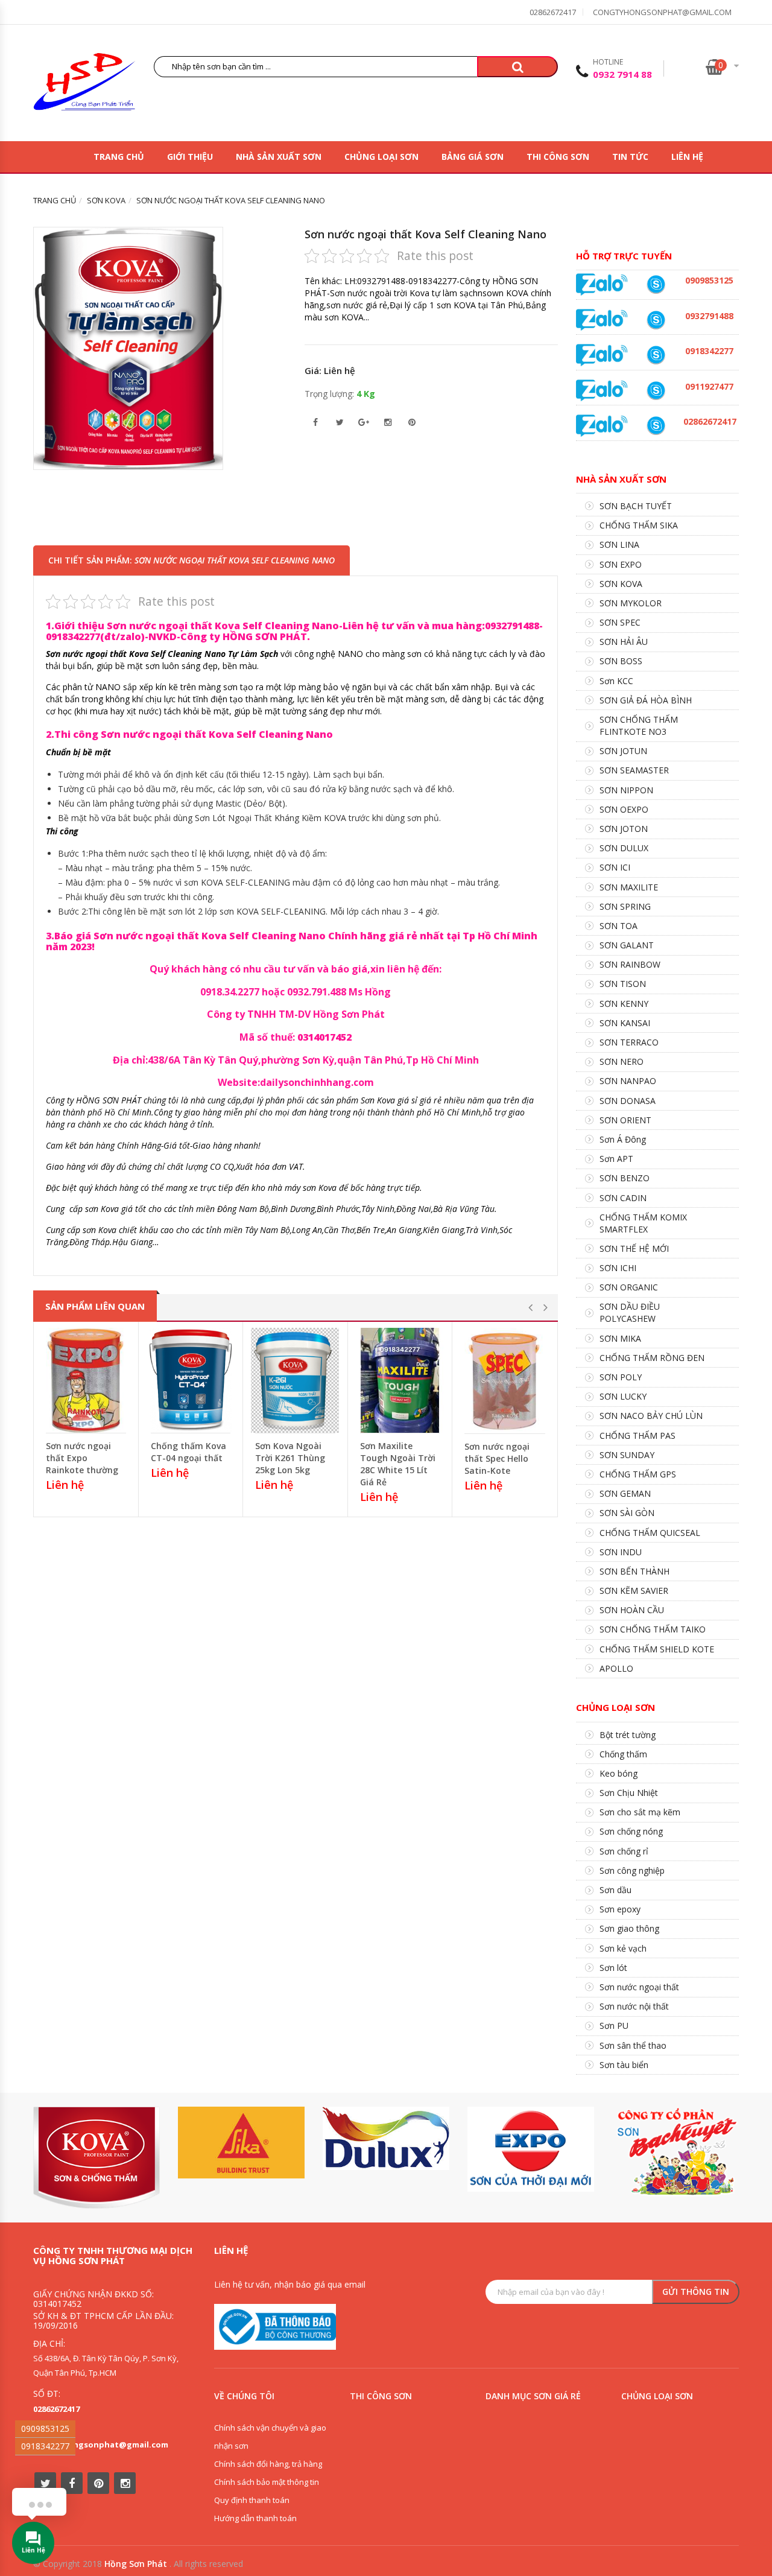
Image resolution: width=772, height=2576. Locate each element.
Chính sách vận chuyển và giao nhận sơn (270, 2437)
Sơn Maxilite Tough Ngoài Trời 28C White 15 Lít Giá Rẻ (398, 1464)
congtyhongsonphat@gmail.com (662, 12)
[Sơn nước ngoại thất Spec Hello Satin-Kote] (505, 1381)
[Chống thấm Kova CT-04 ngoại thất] (191, 1380)
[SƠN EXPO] (531, 2149)
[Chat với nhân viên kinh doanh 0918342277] (602, 284)
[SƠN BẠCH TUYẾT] (675, 2152)
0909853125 (45, 2428)
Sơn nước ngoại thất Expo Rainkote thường (82, 1458)
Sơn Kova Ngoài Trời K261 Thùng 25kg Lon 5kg (290, 1458)
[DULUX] (386, 2138)
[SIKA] (241, 2143)
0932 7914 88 (622, 74)
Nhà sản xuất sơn (279, 157)
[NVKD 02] (656, 355)
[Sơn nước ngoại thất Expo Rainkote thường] (86, 1380)
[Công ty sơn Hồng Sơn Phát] (84, 85)
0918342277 (45, 2446)
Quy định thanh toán (252, 2500)
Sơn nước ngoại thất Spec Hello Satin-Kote (497, 1458)
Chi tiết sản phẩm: (191, 560)
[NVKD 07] (656, 391)
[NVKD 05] (656, 426)
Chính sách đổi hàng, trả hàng (268, 2464)
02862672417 (553, 12)
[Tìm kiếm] (517, 67)
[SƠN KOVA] (96, 2158)
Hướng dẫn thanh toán (255, 2518)
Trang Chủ (119, 157)
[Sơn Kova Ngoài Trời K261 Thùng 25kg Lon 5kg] (295, 1380)
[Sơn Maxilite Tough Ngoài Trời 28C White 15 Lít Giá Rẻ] (400, 1380)
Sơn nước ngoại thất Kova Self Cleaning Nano (426, 234)
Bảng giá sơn (473, 157)
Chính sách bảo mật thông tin (267, 2482)
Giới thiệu (190, 157)
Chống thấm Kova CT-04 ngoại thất (188, 1452)
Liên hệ (687, 157)
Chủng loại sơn (381, 157)
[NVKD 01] (656, 320)
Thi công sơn (558, 157)
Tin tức (630, 157)
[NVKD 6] (656, 284)
